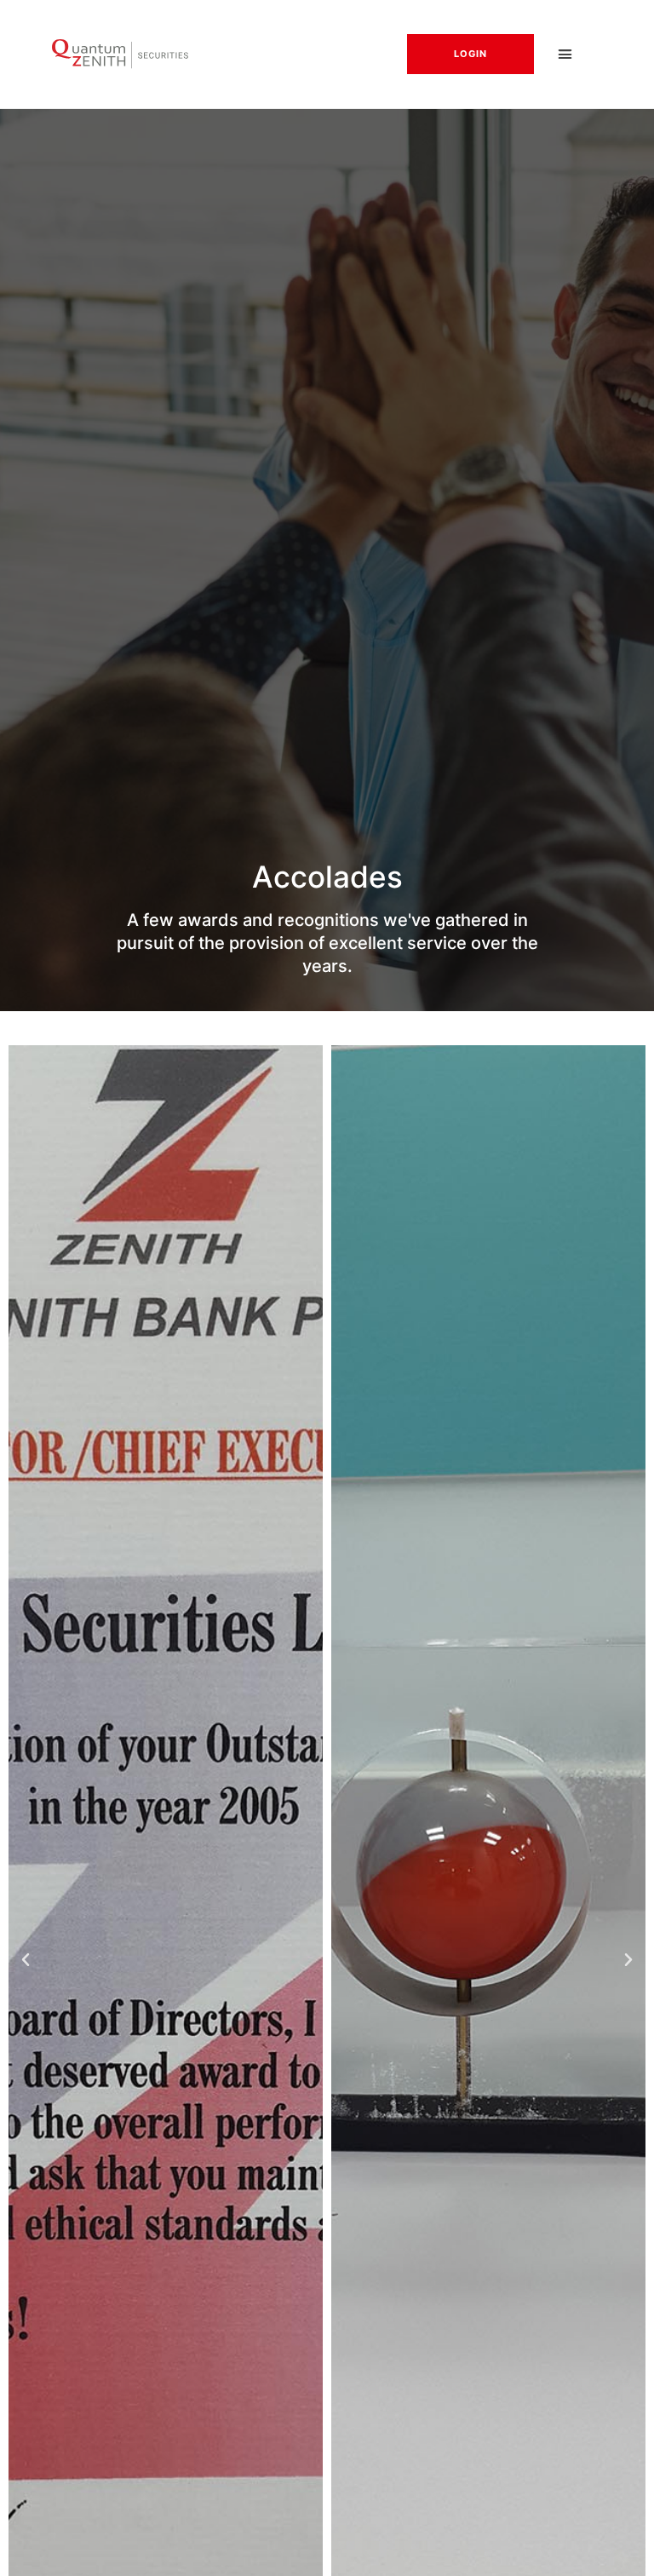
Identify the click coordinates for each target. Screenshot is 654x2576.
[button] (565, 55)
